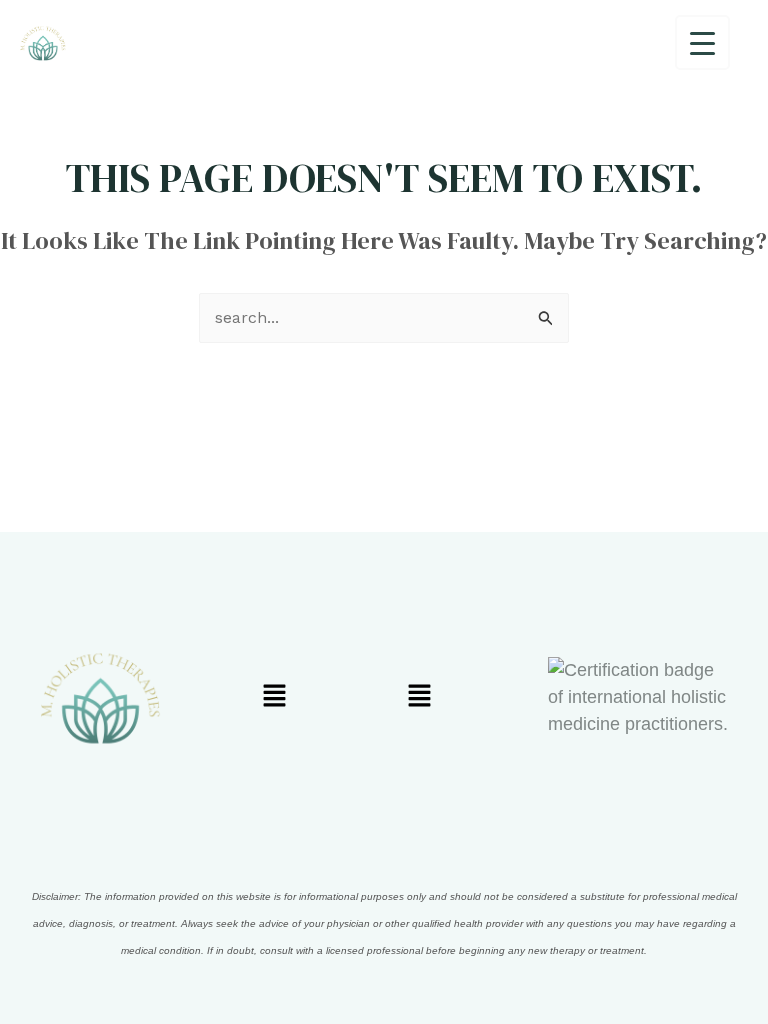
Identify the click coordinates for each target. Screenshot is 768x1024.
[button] (274, 697)
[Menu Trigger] (702, 42)
